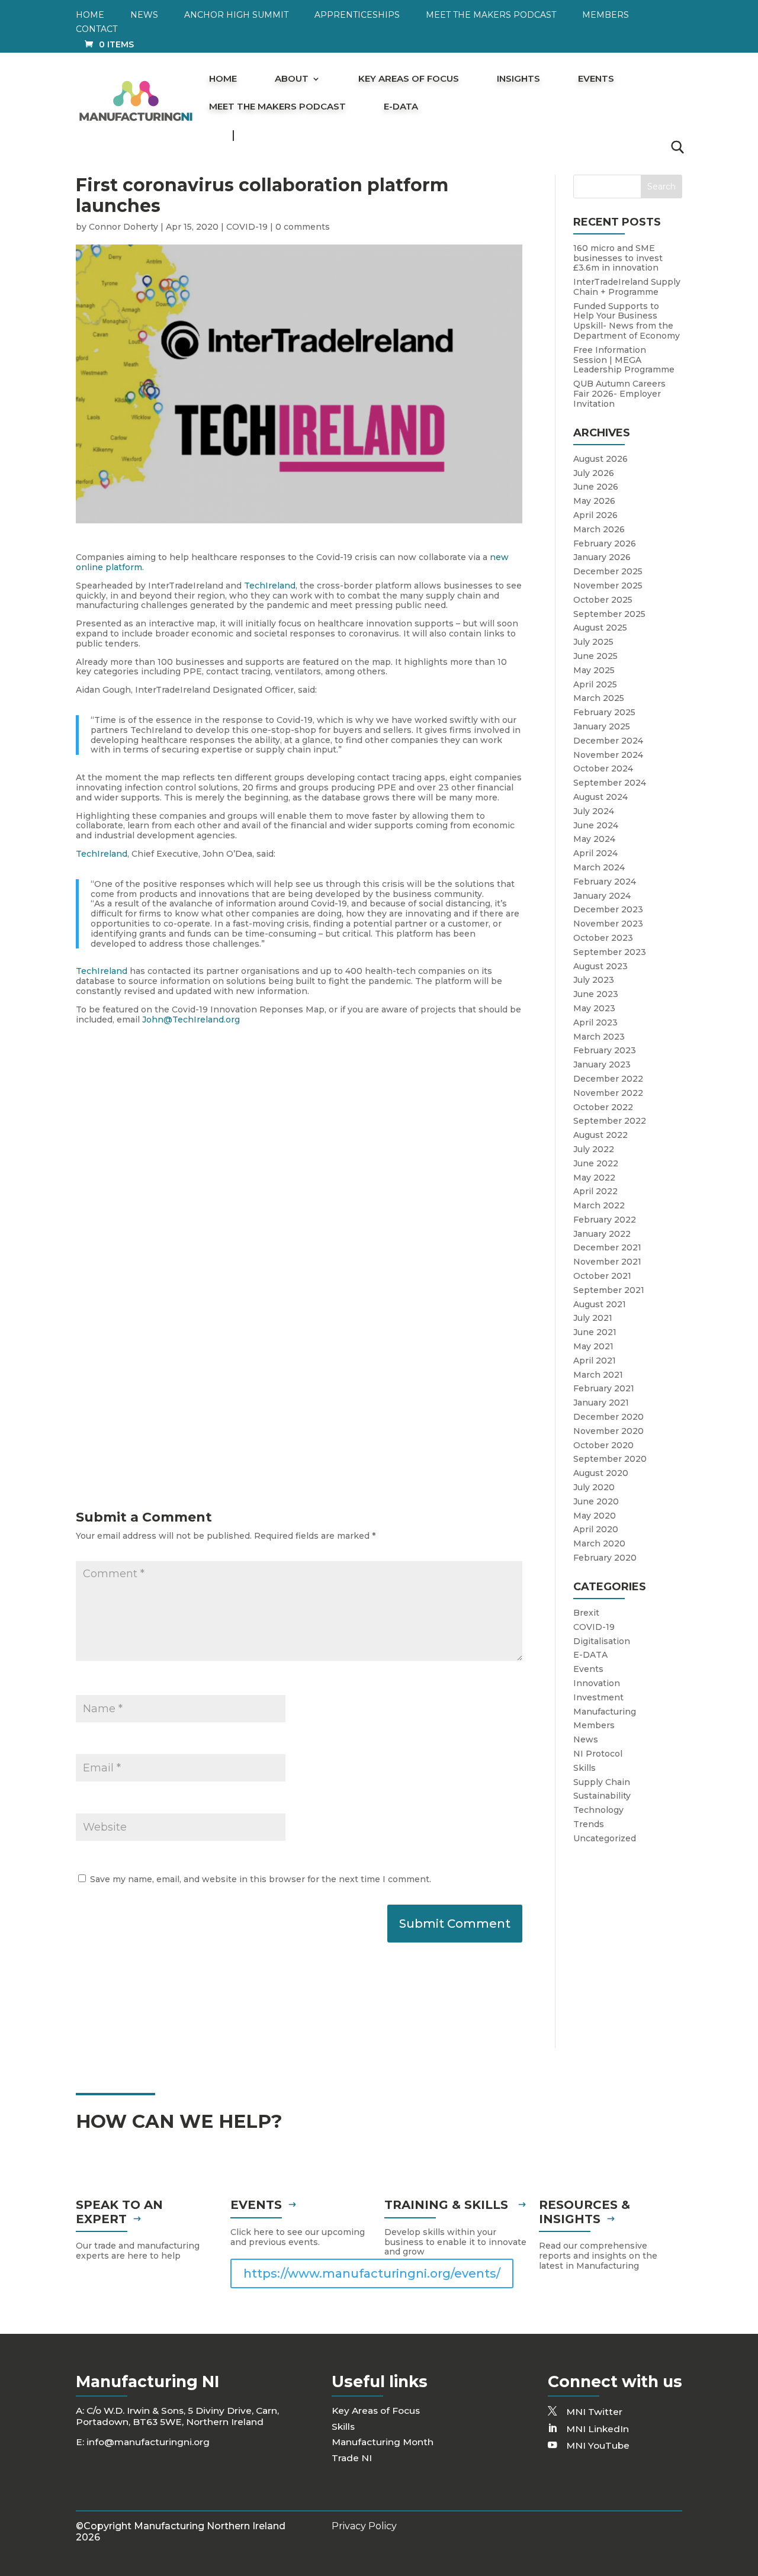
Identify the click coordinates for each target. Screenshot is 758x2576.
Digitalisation (602, 1641)
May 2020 (595, 1516)
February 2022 (605, 1220)
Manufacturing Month (383, 2442)
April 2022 (595, 1191)
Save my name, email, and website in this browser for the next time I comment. (261, 1879)
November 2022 (608, 1093)
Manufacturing (605, 1712)
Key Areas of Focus (409, 79)
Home (90, 15)
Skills (584, 1768)
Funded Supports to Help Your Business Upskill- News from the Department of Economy (627, 321)
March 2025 (599, 698)
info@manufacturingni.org (148, 2442)
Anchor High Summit (236, 15)
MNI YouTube (598, 2445)
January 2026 (602, 557)
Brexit (586, 1613)
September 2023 (610, 952)
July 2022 (594, 1149)
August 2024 (600, 797)
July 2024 (594, 811)
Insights (518, 79)
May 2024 (594, 839)
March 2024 (599, 867)
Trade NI (352, 2458)
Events (596, 79)
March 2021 (598, 1375)
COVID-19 (247, 227)
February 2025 (604, 712)
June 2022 (596, 1163)
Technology (598, 1810)
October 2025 (603, 600)
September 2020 (610, 1459)
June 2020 (596, 1501)
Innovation (597, 1683)
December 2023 (608, 909)
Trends (589, 1824)
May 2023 (594, 1008)
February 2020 (605, 1558)
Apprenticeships (357, 15)
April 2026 (595, 515)
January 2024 (602, 896)
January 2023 (602, 1065)
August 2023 (600, 966)
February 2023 (605, 1050)
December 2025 (608, 571)
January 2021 (601, 1403)
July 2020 (594, 1487)
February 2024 (605, 882)
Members (606, 15)
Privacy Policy (364, 2526)
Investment (598, 1697)
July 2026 (594, 473)
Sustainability (602, 1796)
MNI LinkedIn (598, 2429)
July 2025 (593, 642)
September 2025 (609, 614)
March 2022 (599, 1205)
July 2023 (594, 980)
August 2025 (600, 628)
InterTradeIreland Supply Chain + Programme (627, 287)
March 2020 (599, 1543)
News (144, 15)
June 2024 (596, 825)
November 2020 (608, 1431)
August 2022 (600, 1135)
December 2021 (607, 1247)
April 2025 (595, 684)
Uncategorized (605, 1838)
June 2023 (596, 994)
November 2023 (608, 924)
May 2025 (594, 670)
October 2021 (602, 1276)
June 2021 (595, 1332)
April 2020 (596, 1529)
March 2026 (599, 529)
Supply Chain (602, 1782)
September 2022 (610, 1121)
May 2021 (593, 1346)
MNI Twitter (594, 2412)
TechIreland (270, 586)
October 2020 (603, 1445)
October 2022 (603, 1107)
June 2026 (596, 487)
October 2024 (603, 768)
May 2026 (594, 501)
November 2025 (608, 586)
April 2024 (595, 853)
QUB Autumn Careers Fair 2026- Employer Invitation (619, 394)
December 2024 (608, 741)
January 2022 (602, 1234)
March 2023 (599, 1037)
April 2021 (595, 1361)
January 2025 (602, 726)
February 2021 (604, 1388)
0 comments (303, 227)
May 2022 (594, 1178)
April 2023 (595, 1022)
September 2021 (609, 1290)
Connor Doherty (123, 227)
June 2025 (595, 656)
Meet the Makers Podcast (491, 15)
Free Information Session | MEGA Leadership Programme (624, 360)
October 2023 (603, 938)
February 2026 (605, 543)
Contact (97, 30)
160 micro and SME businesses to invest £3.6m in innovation (618, 258)
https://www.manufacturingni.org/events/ (372, 2273)
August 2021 (600, 1304)
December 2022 (608, 1079)
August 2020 (601, 1473)
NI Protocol (598, 1754)
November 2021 (607, 1262)
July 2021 (593, 1318)
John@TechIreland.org (191, 1020)
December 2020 (608, 1417)
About (292, 79)
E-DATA (401, 107)
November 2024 (608, 755)
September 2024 (610, 783)
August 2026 (600, 459)
